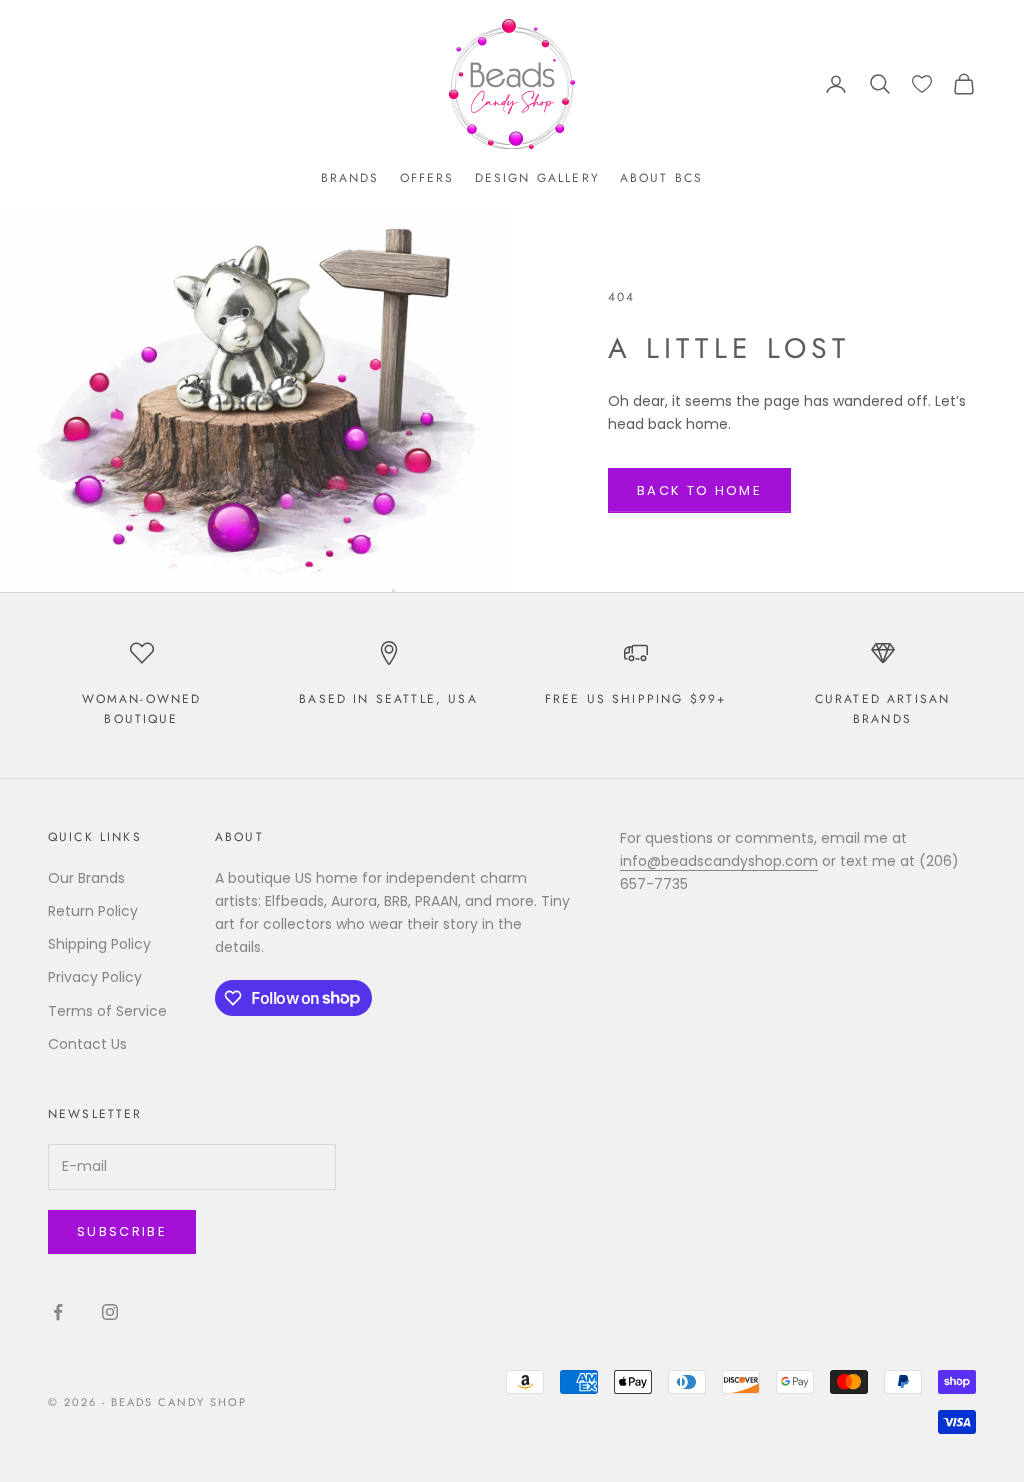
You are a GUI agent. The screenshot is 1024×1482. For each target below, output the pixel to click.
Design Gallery (537, 178)
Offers (427, 178)
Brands (350, 178)
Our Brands (86, 878)
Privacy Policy (95, 977)
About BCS (661, 178)
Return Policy (93, 911)
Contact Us (87, 1044)
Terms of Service (107, 1011)
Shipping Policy (99, 944)
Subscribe (122, 1231)
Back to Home (699, 490)
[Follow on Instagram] (110, 1312)
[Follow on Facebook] (58, 1312)
